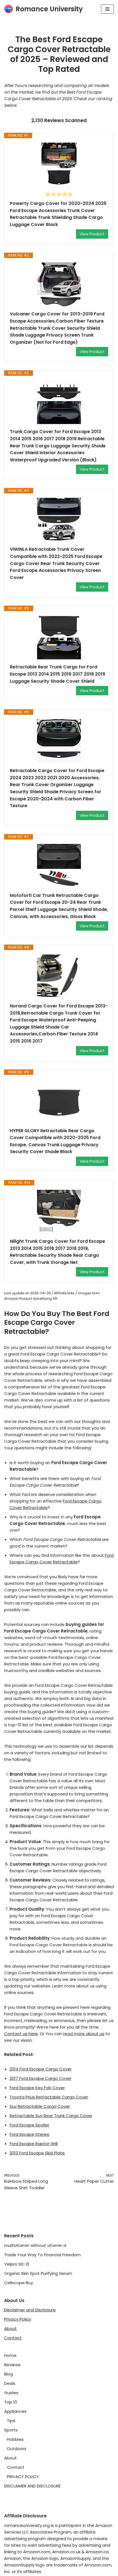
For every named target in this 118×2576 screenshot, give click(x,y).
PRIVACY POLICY (23, 2477)
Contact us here (21, 2034)
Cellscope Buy (19, 2283)
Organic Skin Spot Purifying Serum (38, 2273)
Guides (11, 2393)
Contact (13, 2338)
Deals (10, 2383)
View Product (92, 234)
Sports (11, 2430)
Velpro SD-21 (17, 2264)
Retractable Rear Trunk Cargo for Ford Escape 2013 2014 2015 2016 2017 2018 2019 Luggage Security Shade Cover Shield (57, 674)
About (10, 2328)
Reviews (12, 2365)
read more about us (84, 2034)
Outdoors (17, 2449)
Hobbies (15, 2439)
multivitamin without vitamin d (35, 2245)
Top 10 (11, 2402)
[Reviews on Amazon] (59, 194)
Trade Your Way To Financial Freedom (42, 2255)
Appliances (15, 2411)
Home (10, 2355)
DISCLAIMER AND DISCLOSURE (32, 2486)
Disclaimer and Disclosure (30, 2310)
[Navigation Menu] (107, 9)
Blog (9, 2374)
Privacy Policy (18, 2319)
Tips (11, 2421)
